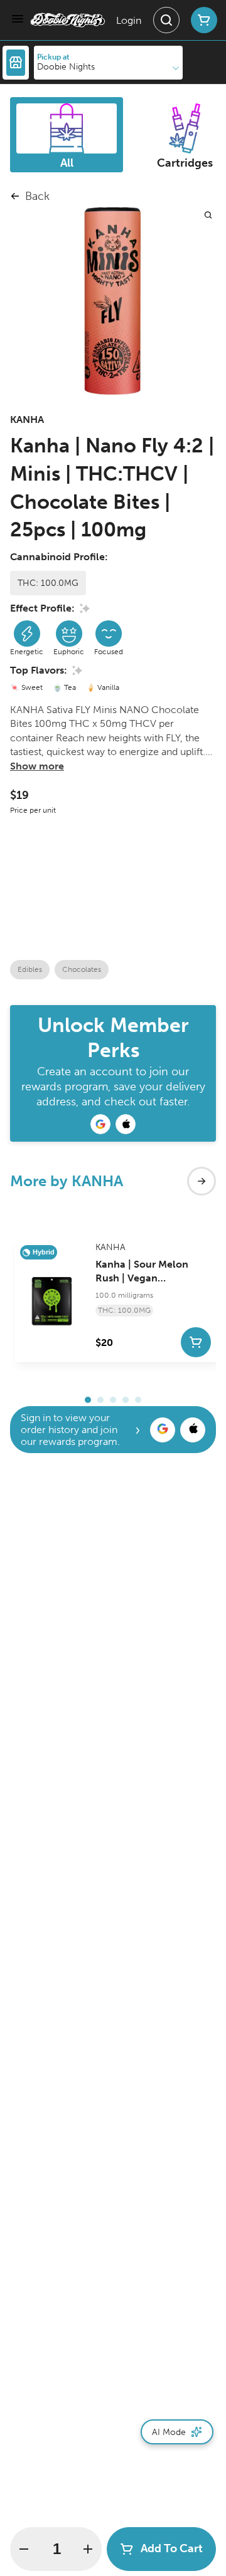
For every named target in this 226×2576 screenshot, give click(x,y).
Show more (37, 766)
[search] (208, 215)
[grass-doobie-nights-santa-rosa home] (68, 20)
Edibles (30, 969)
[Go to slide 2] (100, 1400)
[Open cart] (202, 20)
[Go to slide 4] (126, 1400)
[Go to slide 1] (88, 1400)
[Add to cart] (196, 1342)
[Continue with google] (100, 1124)
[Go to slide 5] (138, 1400)
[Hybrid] (53, 1298)
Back (37, 196)
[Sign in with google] (163, 1430)
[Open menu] (18, 19)
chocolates (82, 969)
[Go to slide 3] (113, 1400)
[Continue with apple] (126, 1124)
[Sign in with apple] (193, 1430)
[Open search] (166, 20)
